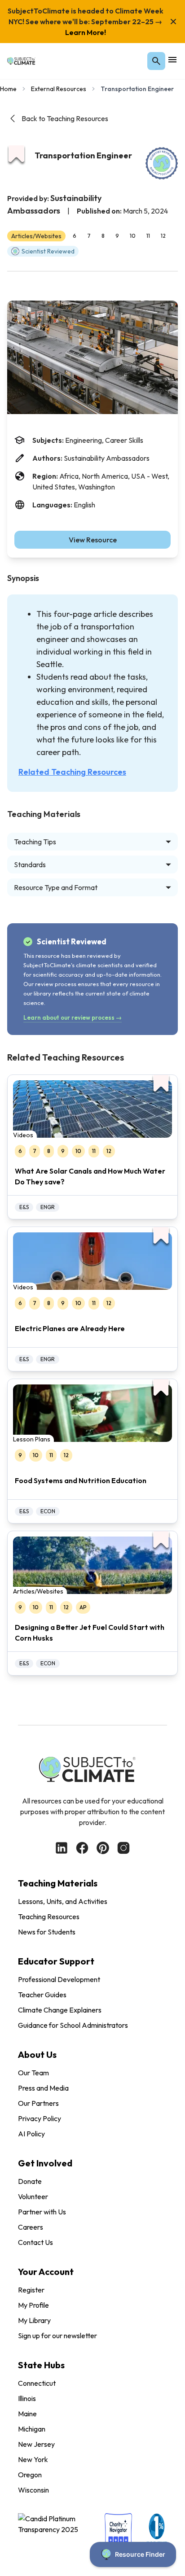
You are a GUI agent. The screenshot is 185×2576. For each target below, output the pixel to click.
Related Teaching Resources (72, 772)
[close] (173, 22)
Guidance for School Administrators (73, 2025)
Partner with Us (42, 2212)
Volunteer (33, 2196)
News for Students (47, 1932)
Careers (31, 2227)
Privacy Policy (40, 2118)
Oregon (30, 2475)
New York (33, 2459)
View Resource (93, 540)
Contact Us (35, 2242)
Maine (27, 2414)
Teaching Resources (49, 1917)
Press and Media (43, 2088)
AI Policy (31, 2134)
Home (8, 89)
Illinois (27, 2398)
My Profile (33, 2305)
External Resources (59, 89)
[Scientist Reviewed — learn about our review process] (162, 163)
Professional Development (59, 1979)
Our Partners (38, 2103)
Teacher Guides (42, 1995)
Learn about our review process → (73, 1017)
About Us (37, 2054)
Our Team (33, 2073)
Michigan (32, 2429)
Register (31, 2290)
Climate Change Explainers (60, 2010)
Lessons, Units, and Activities (63, 1901)
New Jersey (36, 2444)
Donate (30, 2181)
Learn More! (86, 32)
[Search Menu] (156, 61)
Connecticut (37, 2383)
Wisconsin (33, 2490)
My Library (34, 2320)
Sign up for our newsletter (57, 2336)
